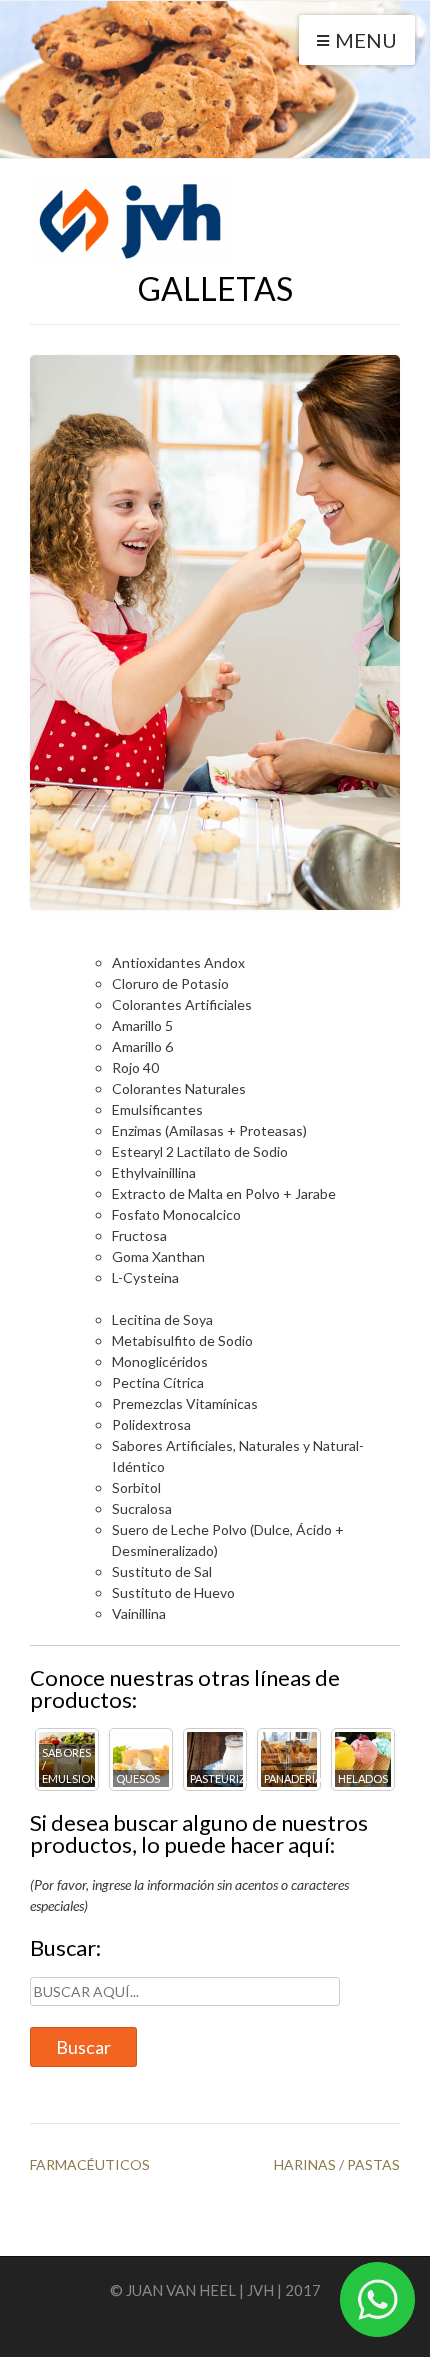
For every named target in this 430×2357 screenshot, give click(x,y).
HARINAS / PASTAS (337, 2164)
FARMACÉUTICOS (90, 2164)
